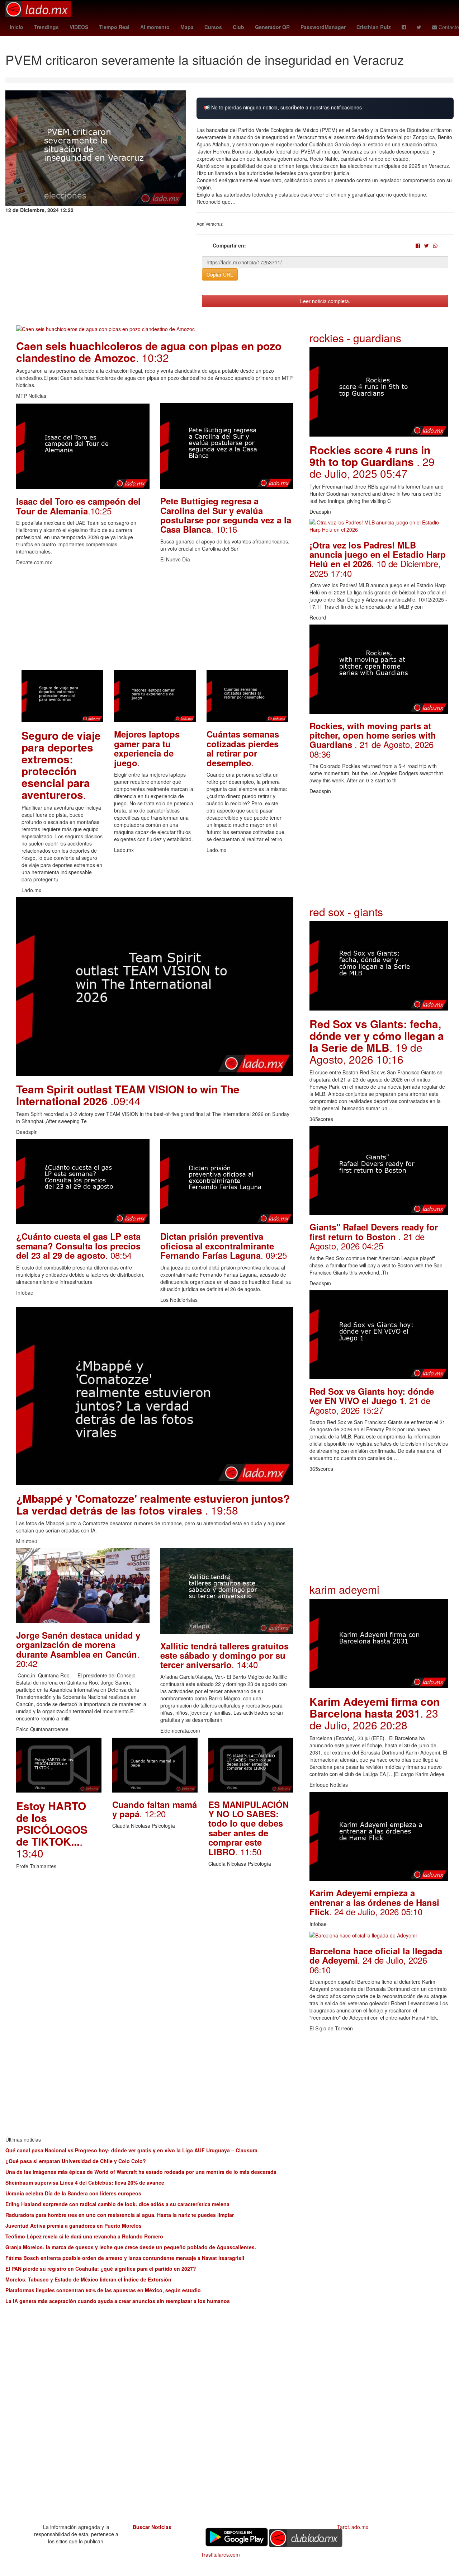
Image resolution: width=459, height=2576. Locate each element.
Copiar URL (220, 274)
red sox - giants (346, 912)
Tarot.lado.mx (353, 2527)
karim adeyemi (344, 1589)
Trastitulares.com (220, 2554)
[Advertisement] (155, 620)
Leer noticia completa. (325, 301)
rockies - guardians (355, 338)
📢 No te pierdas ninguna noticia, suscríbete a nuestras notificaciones (283, 107)
